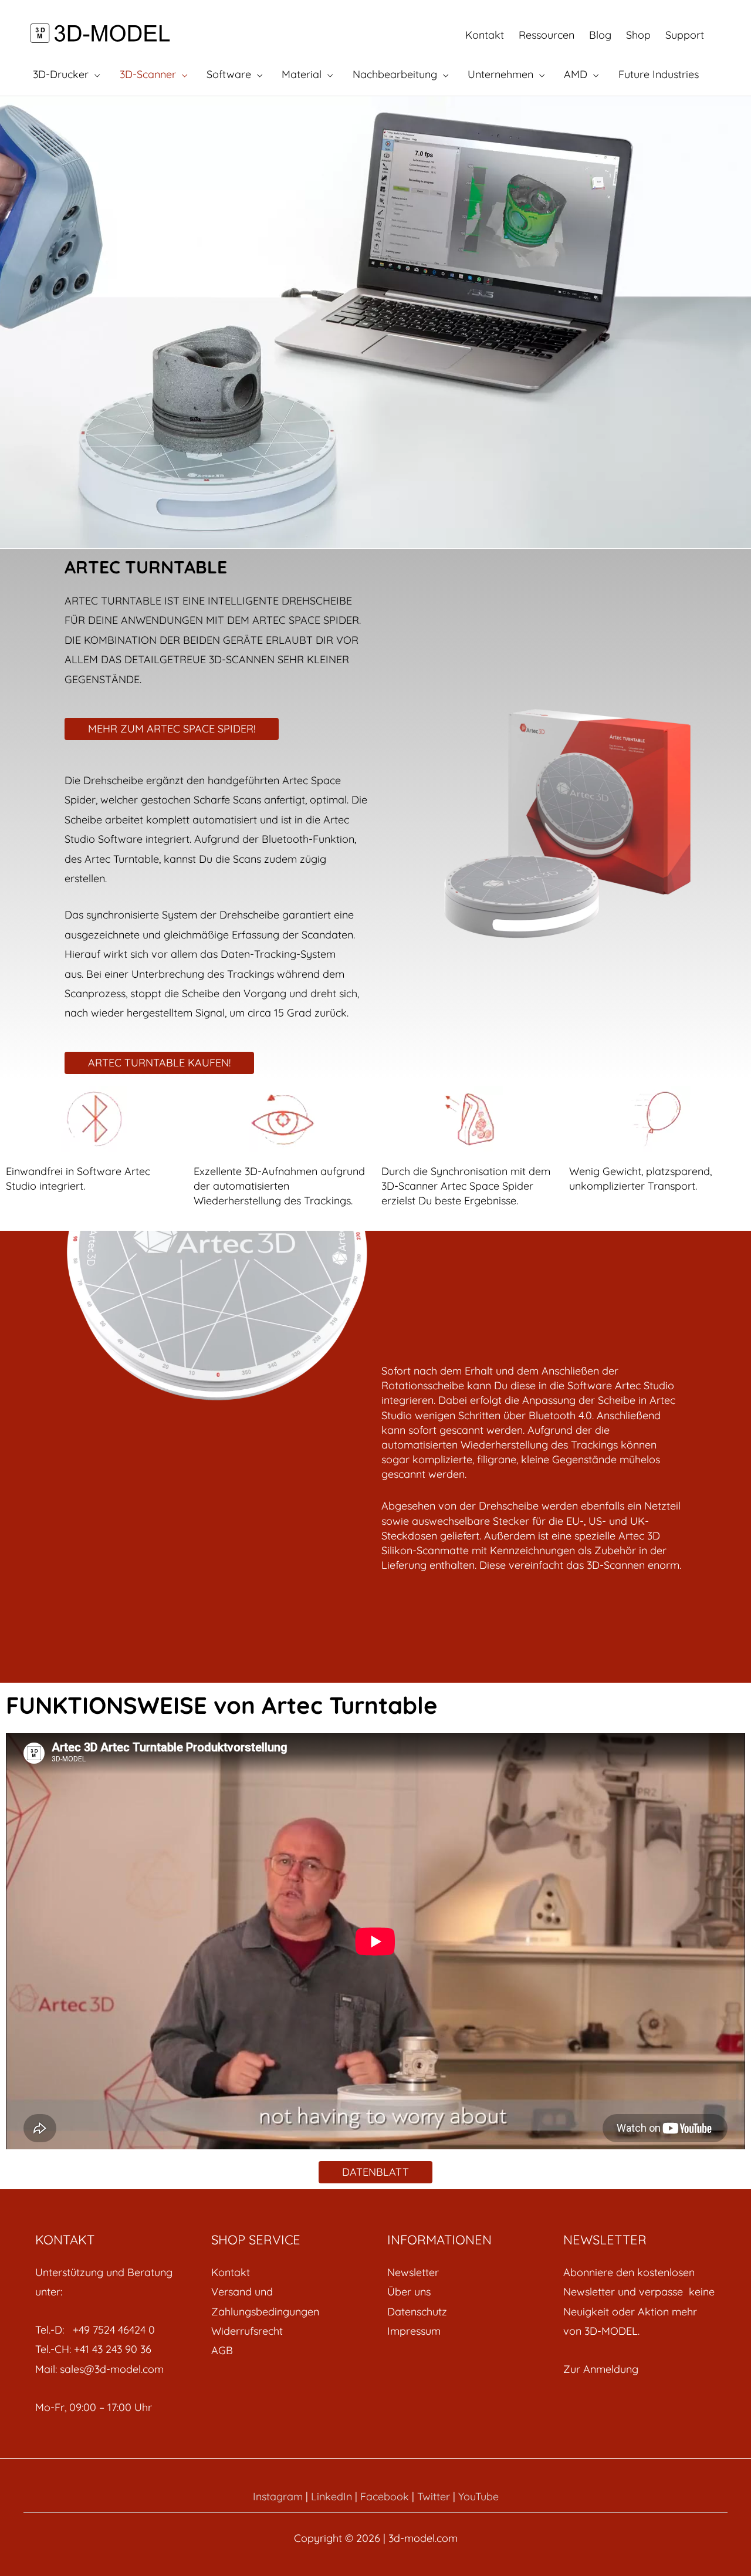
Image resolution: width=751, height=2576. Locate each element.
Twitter (434, 2496)
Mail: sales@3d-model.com (99, 2369)
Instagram (278, 2496)
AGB (222, 2350)
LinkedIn (331, 2496)
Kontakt (485, 35)
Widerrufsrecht (247, 2331)
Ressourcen (547, 35)
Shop (638, 35)
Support (685, 35)
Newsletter (413, 2272)
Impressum (414, 2331)
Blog (600, 35)
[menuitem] (287, 2272)
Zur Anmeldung (601, 2369)
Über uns (409, 2292)
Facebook (385, 2496)
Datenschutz (417, 2312)
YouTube (478, 2496)
